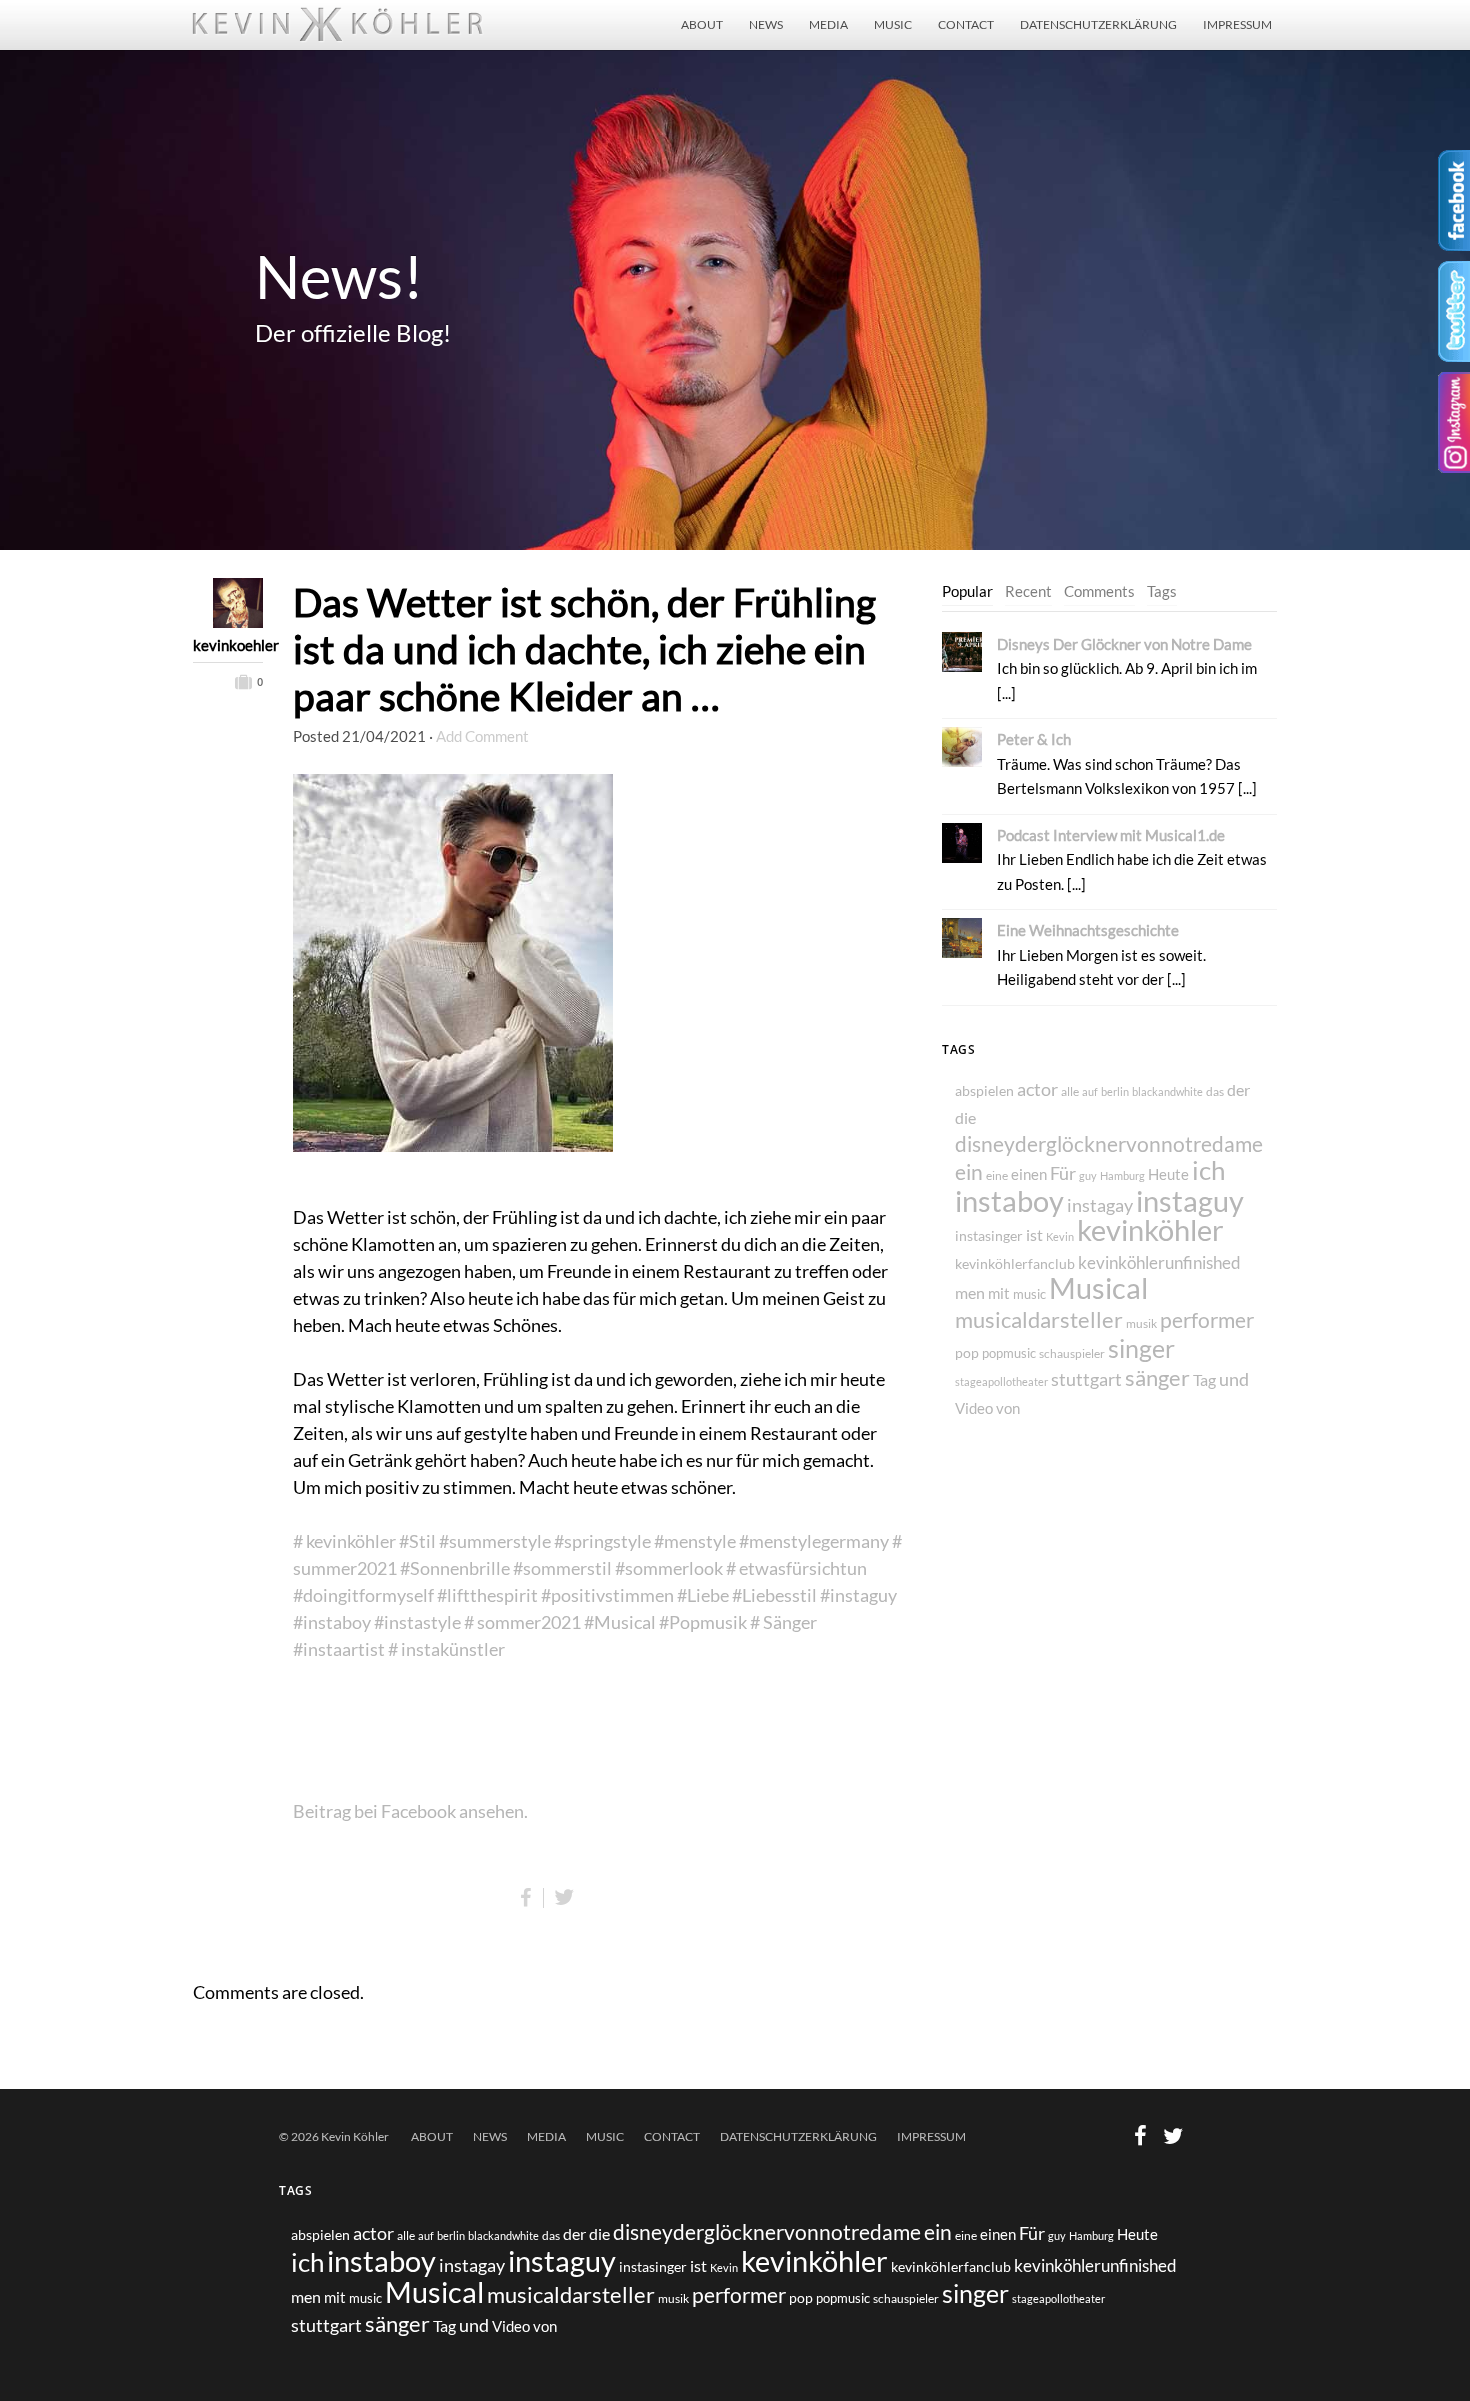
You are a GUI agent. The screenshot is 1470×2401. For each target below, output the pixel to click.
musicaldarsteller (1039, 1319)
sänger (1157, 1378)
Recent (1028, 591)
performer (1207, 1319)
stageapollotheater (1001, 1381)
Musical (1098, 1288)
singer (1141, 1348)
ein (969, 1171)
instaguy (1190, 1201)
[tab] (967, 592)
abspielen (984, 1090)
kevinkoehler (228, 645)
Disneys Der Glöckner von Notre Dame (1124, 644)
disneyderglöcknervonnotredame (1109, 1143)
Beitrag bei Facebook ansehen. (410, 1811)
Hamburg (1122, 1175)
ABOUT (702, 24)
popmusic (1009, 1353)
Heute (1168, 1174)
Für (1063, 1173)
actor (1037, 1089)
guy (1088, 1175)
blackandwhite (1167, 1091)
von (1008, 1408)
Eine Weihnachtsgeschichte (1088, 930)
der (1238, 1089)
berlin (1115, 1091)
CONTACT (966, 24)
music (1029, 1294)
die (965, 1118)
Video (974, 1408)
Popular (967, 591)
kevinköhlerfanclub (1015, 1263)
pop (967, 1352)
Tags (1162, 591)
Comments (1099, 591)
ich (1208, 1170)
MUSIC (893, 24)
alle (1070, 1091)
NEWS (766, 24)
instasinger (989, 1235)
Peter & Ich (1034, 739)
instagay (1100, 1205)
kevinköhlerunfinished (1159, 1263)
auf (1090, 1091)
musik (1141, 1323)
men (970, 1292)
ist (1034, 1234)
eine (997, 1175)
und (1234, 1379)
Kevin (1060, 1236)
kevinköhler (1150, 1230)
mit (999, 1293)
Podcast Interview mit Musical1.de (1111, 835)
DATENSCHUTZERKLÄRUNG (1098, 24)
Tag (1204, 1379)
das (1215, 1091)
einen (1029, 1174)
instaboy (1009, 1200)
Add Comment (482, 736)
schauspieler (1072, 1353)
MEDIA (828, 24)
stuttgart (1086, 1379)
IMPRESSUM (1237, 24)
